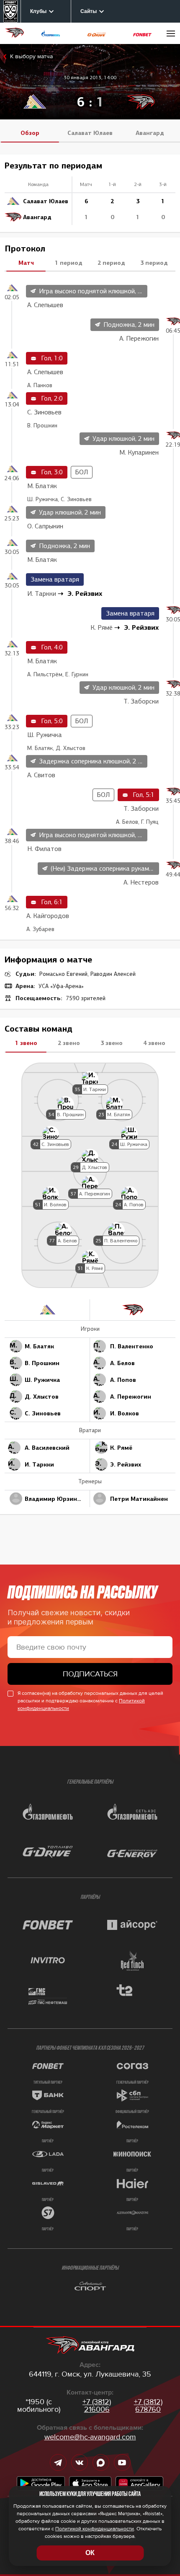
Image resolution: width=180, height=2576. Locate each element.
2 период (111, 263)
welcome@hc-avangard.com (90, 2437)
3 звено (112, 1043)
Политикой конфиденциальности (95, 2529)
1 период (69, 263)
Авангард (150, 133)
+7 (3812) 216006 (97, 2405)
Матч (26, 263)
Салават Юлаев (90, 133)
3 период (154, 263)
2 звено (69, 1043)
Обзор (30, 133)
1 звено (26, 1043)
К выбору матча (31, 56)
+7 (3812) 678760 (148, 2405)
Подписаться (90, 1674)
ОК (90, 2553)
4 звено (154, 1043)
